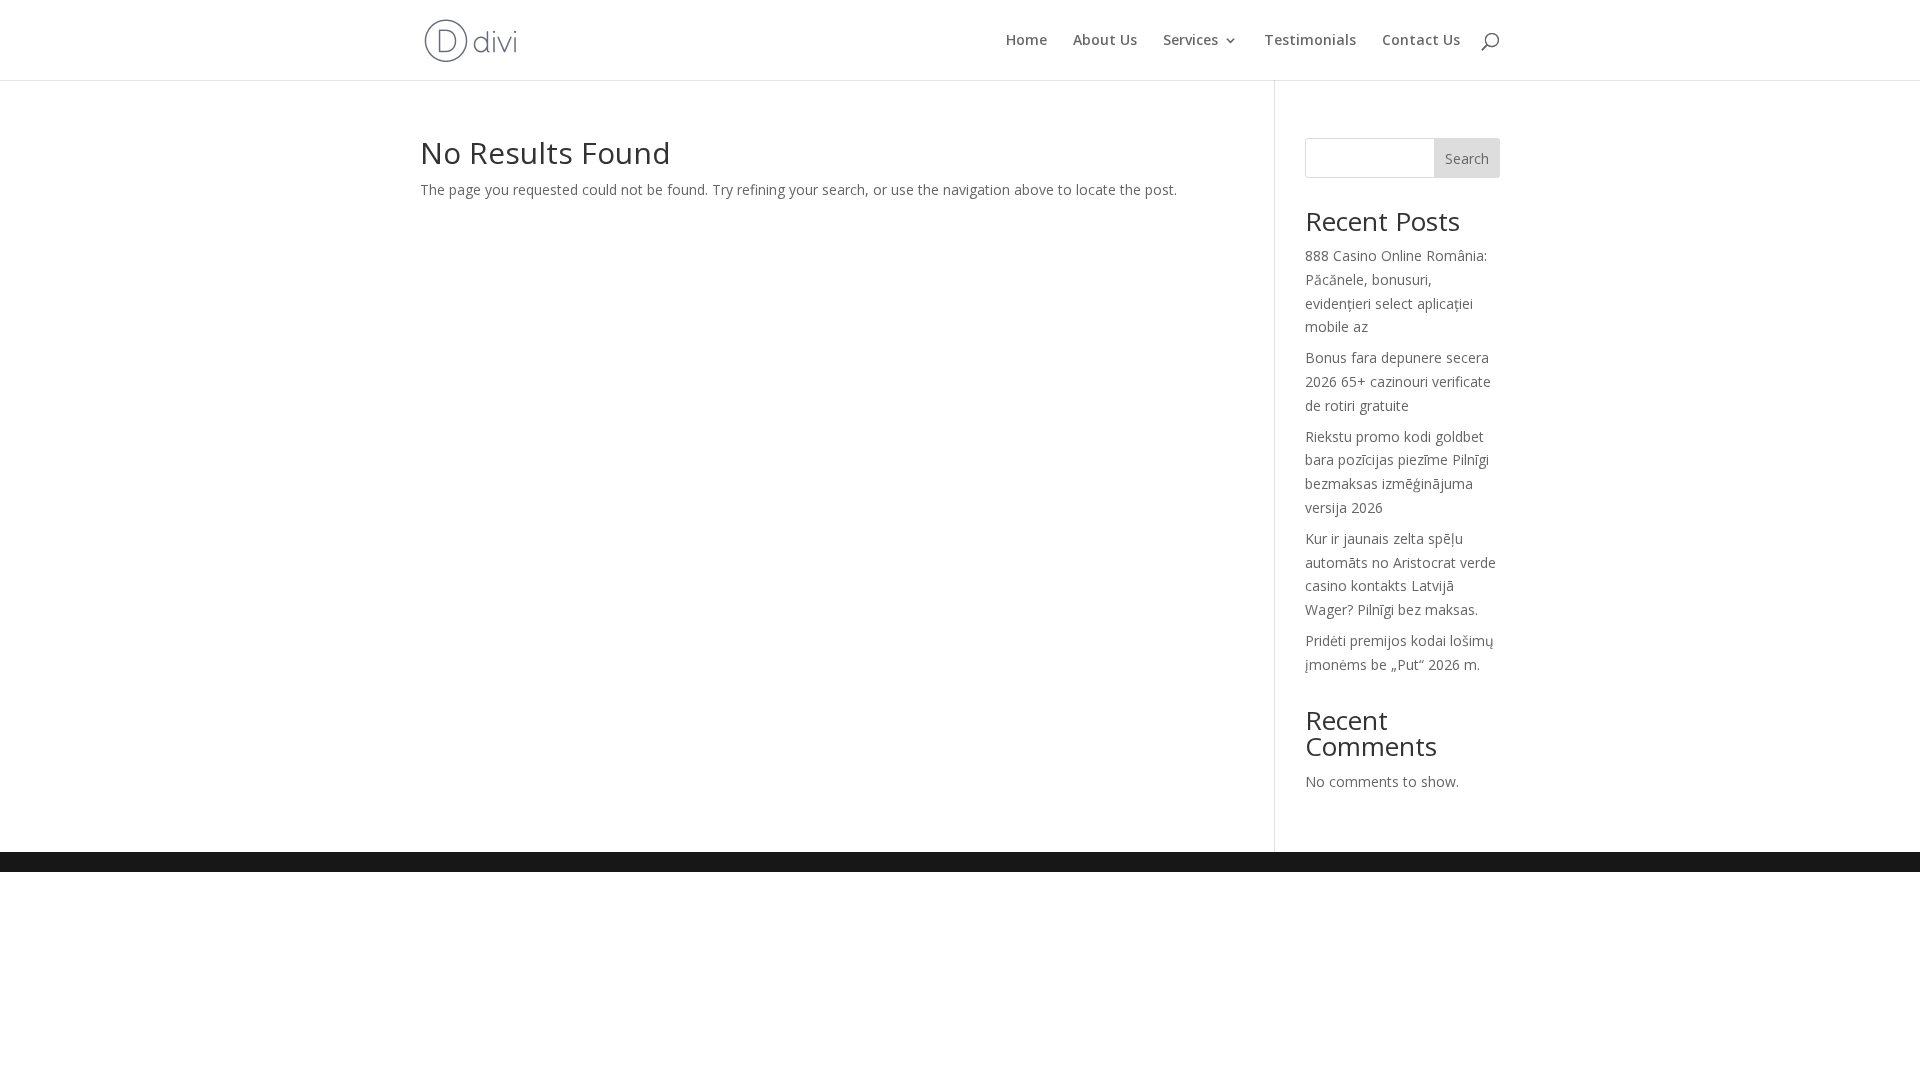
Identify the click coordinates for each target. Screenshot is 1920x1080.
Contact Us (1421, 41)
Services (1190, 41)
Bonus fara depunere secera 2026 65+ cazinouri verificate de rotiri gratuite (1398, 381)
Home (1026, 41)
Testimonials (1310, 41)
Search (1467, 158)
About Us (1105, 41)
